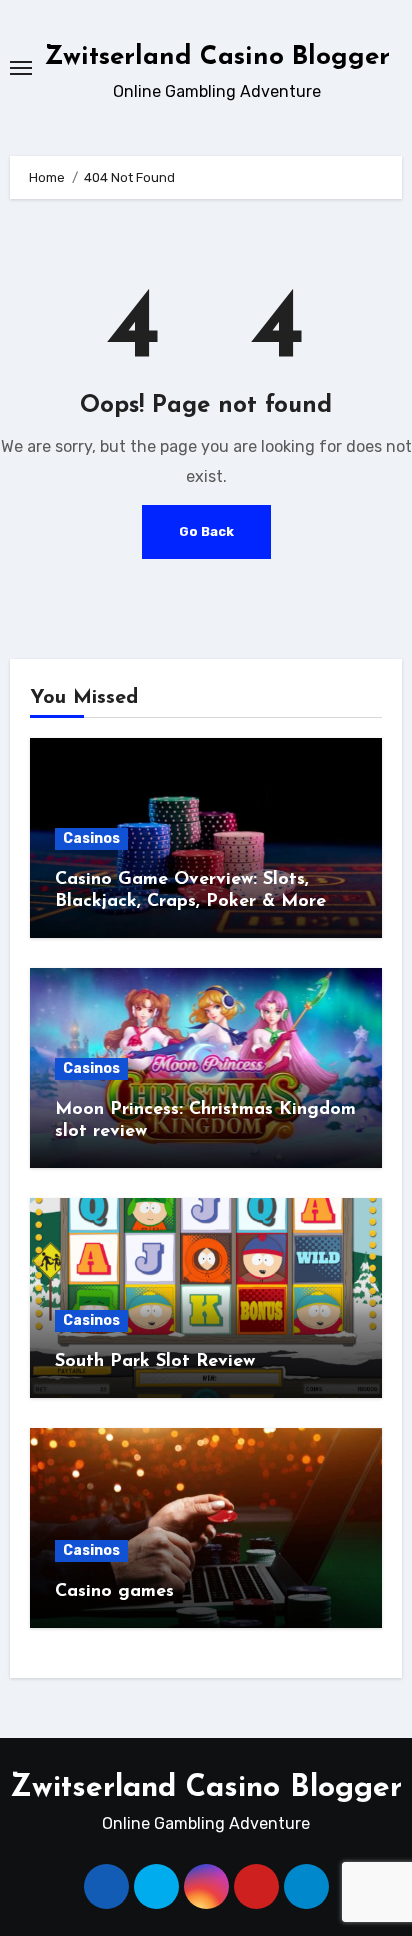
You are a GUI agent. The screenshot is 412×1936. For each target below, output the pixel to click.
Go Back (206, 531)
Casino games (114, 1592)
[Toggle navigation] (21, 68)
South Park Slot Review (155, 1362)
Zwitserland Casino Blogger (217, 57)
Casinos (91, 838)
